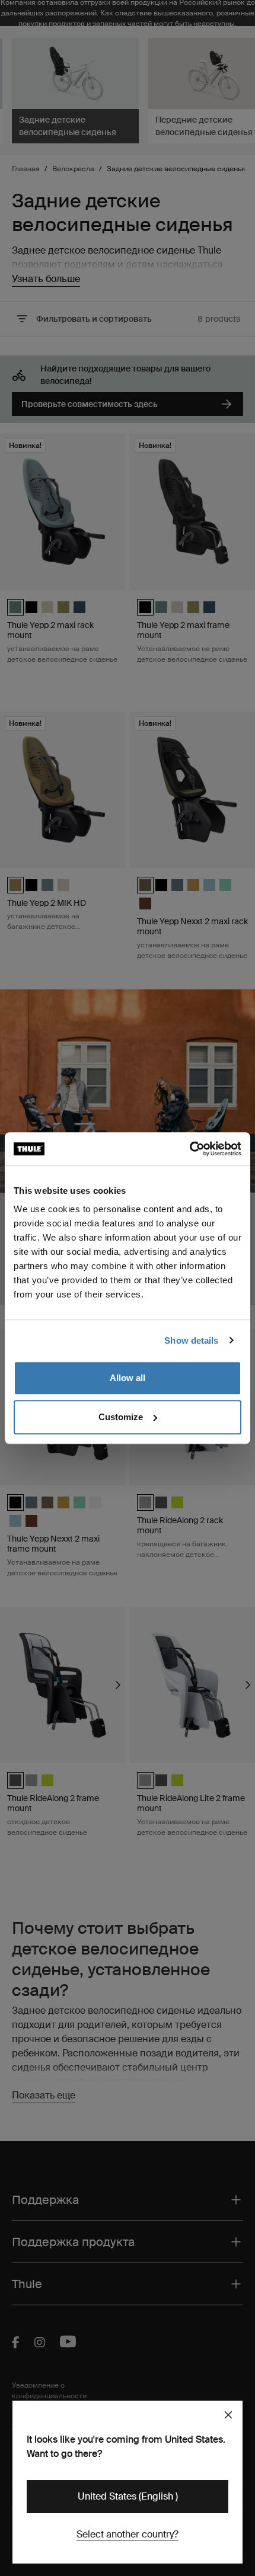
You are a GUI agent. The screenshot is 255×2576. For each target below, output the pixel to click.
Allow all (128, 1378)
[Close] (228, 2415)
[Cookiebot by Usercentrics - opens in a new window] (189, 1149)
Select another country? (128, 2534)
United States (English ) (128, 2496)
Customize (121, 1417)
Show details (191, 1340)
